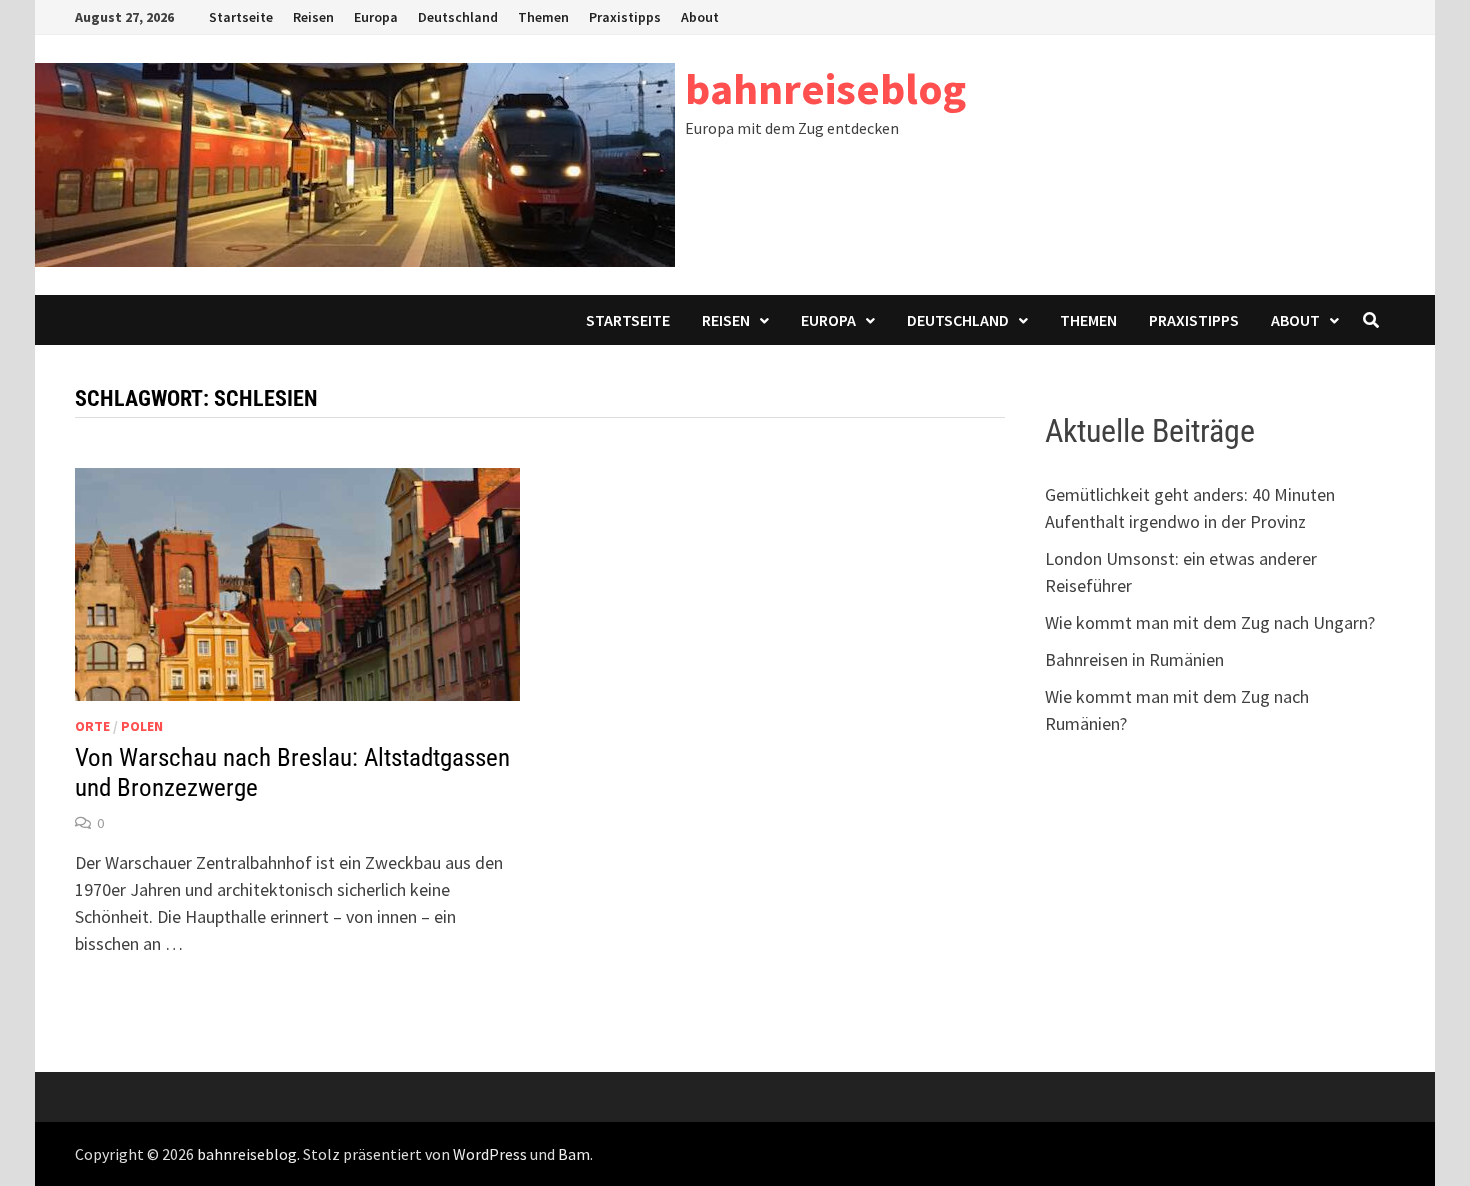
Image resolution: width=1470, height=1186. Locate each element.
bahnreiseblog (825, 88)
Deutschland (458, 17)
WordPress (490, 1154)
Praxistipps (625, 17)
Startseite (241, 17)
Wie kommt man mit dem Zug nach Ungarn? (1210, 622)
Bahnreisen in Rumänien (1134, 659)
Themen (543, 17)
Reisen (313, 17)
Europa (376, 17)
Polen (142, 726)
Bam (574, 1154)
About (700, 17)
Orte (92, 726)
